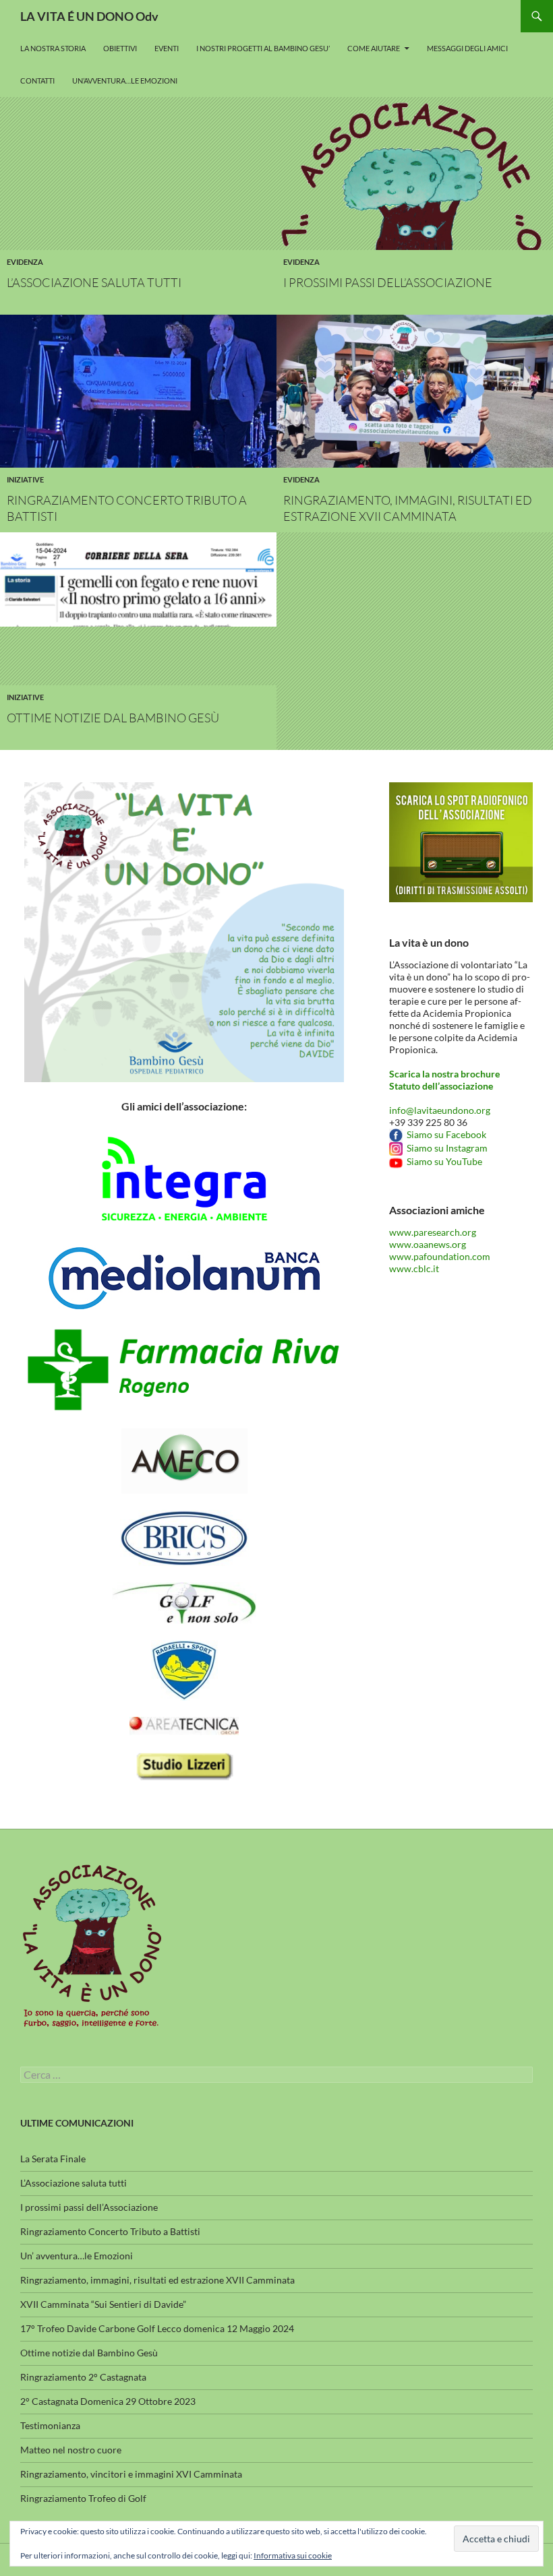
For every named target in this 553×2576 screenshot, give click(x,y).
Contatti (37, 81)
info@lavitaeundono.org (440, 1110)
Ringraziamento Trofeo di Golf (83, 2498)
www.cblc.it (414, 1268)
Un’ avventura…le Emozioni (77, 2256)
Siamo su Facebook (444, 1134)
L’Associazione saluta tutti (94, 282)
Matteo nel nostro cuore (71, 2450)
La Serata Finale (53, 2159)
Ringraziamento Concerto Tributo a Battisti (110, 2231)
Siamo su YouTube (442, 1161)
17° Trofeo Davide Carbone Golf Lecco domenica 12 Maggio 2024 (157, 2328)
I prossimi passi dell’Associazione (388, 282)
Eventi (167, 48)
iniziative (25, 479)
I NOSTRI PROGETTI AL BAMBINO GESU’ (263, 48)
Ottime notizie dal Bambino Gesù (113, 718)
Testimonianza (50, 2425)
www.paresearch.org (433, 1232)
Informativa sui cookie (293, 2555)
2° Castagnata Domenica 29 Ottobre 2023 (108, 2401)
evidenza (25, 262)
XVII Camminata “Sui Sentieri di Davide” (103, 2304)
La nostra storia (53, 48)
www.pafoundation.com (440, 1256)
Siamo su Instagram (445, 1148)
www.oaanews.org (428, 1244)
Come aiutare (374, 48)
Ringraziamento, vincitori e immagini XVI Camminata (131, 2474)
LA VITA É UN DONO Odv (89, 16)
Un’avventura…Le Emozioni (125, 81)
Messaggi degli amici (467, 48)
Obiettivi (120, 48)
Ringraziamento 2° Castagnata (83, 2377)
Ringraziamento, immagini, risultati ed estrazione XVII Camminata (157, 2280)
